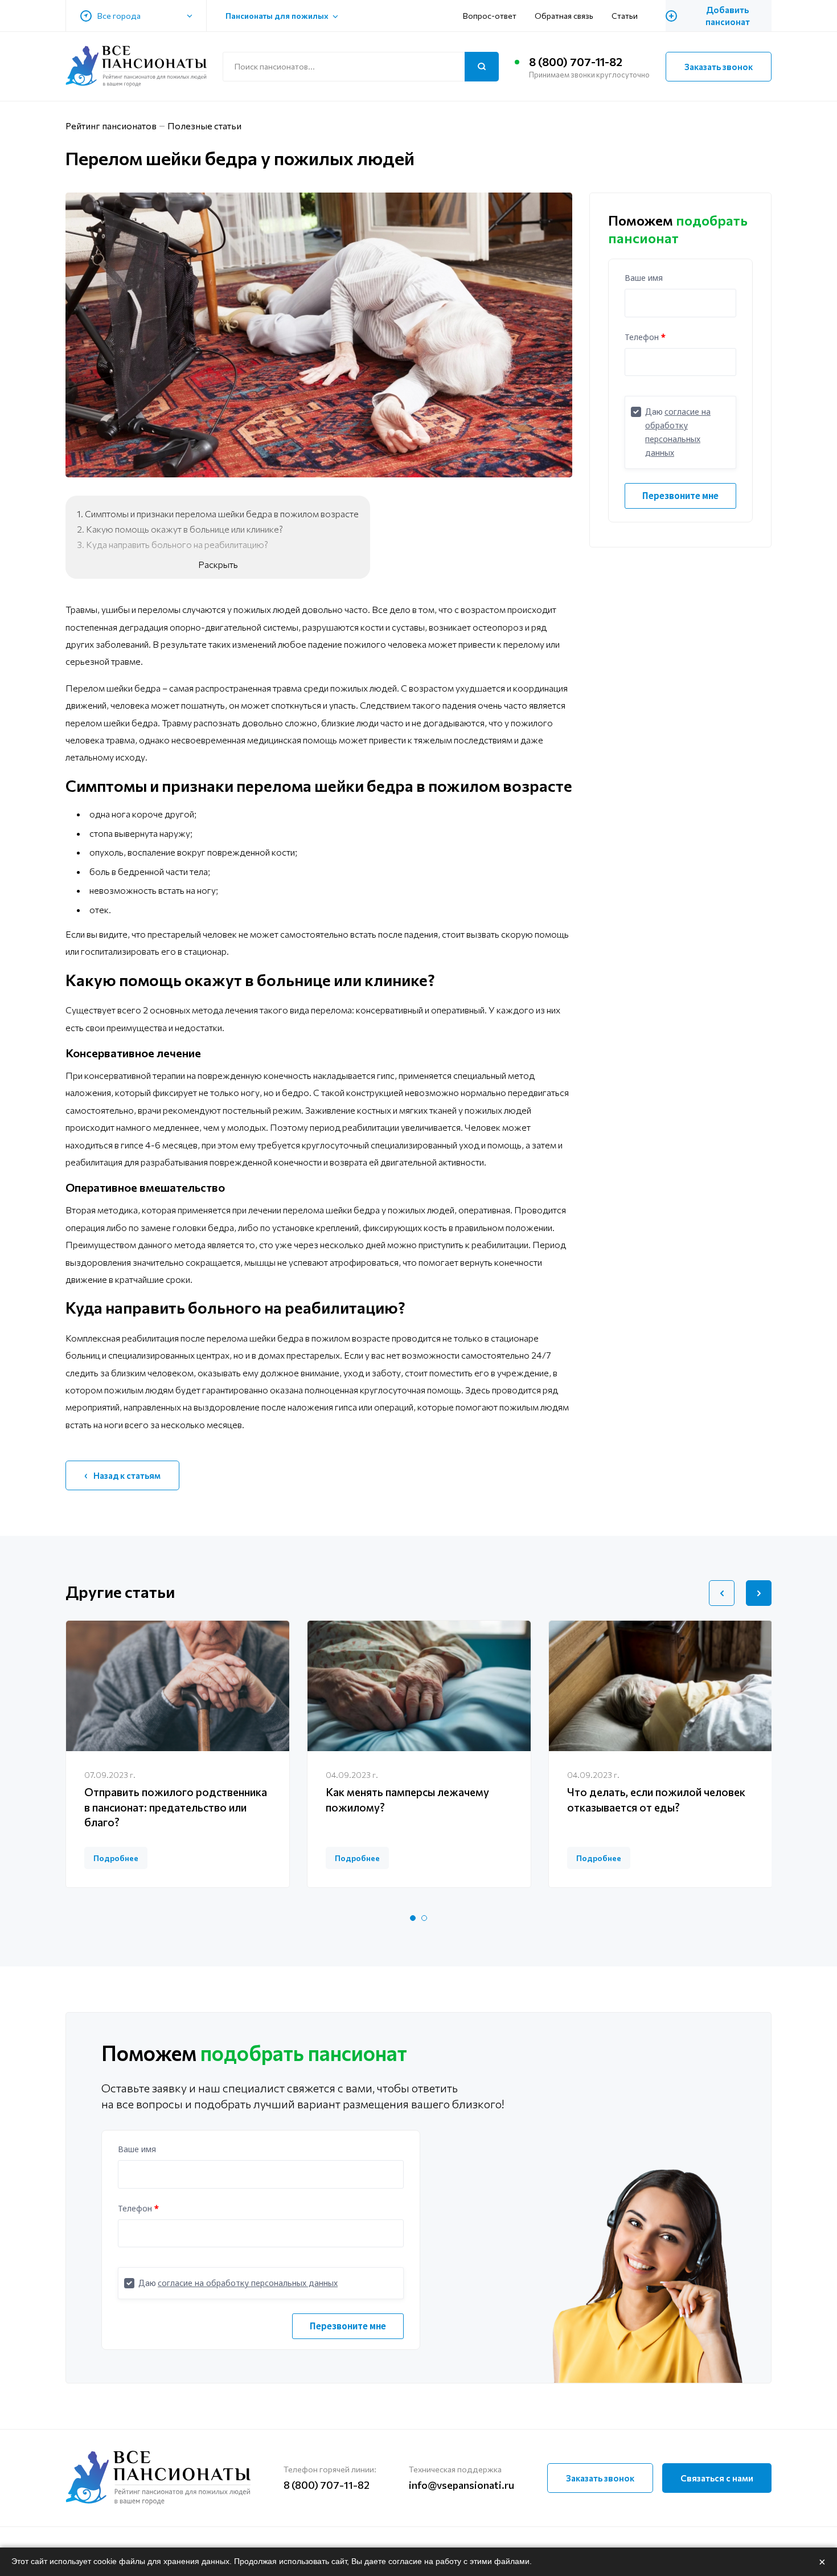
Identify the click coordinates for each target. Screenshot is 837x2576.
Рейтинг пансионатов (111, 126)
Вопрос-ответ (490, 16)
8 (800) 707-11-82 (576, 62)
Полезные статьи (204, 126)
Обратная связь (564, 16)
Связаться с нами (717, 2478)
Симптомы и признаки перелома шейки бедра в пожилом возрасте (222, 514)
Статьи (625, 16)
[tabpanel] (178, 1754)
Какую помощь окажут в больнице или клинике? (184, 529)
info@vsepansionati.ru (461, 2485)
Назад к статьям (127, 1475)
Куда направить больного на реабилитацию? (177, 544)
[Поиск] (482, 67)
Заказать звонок (719, 67)
